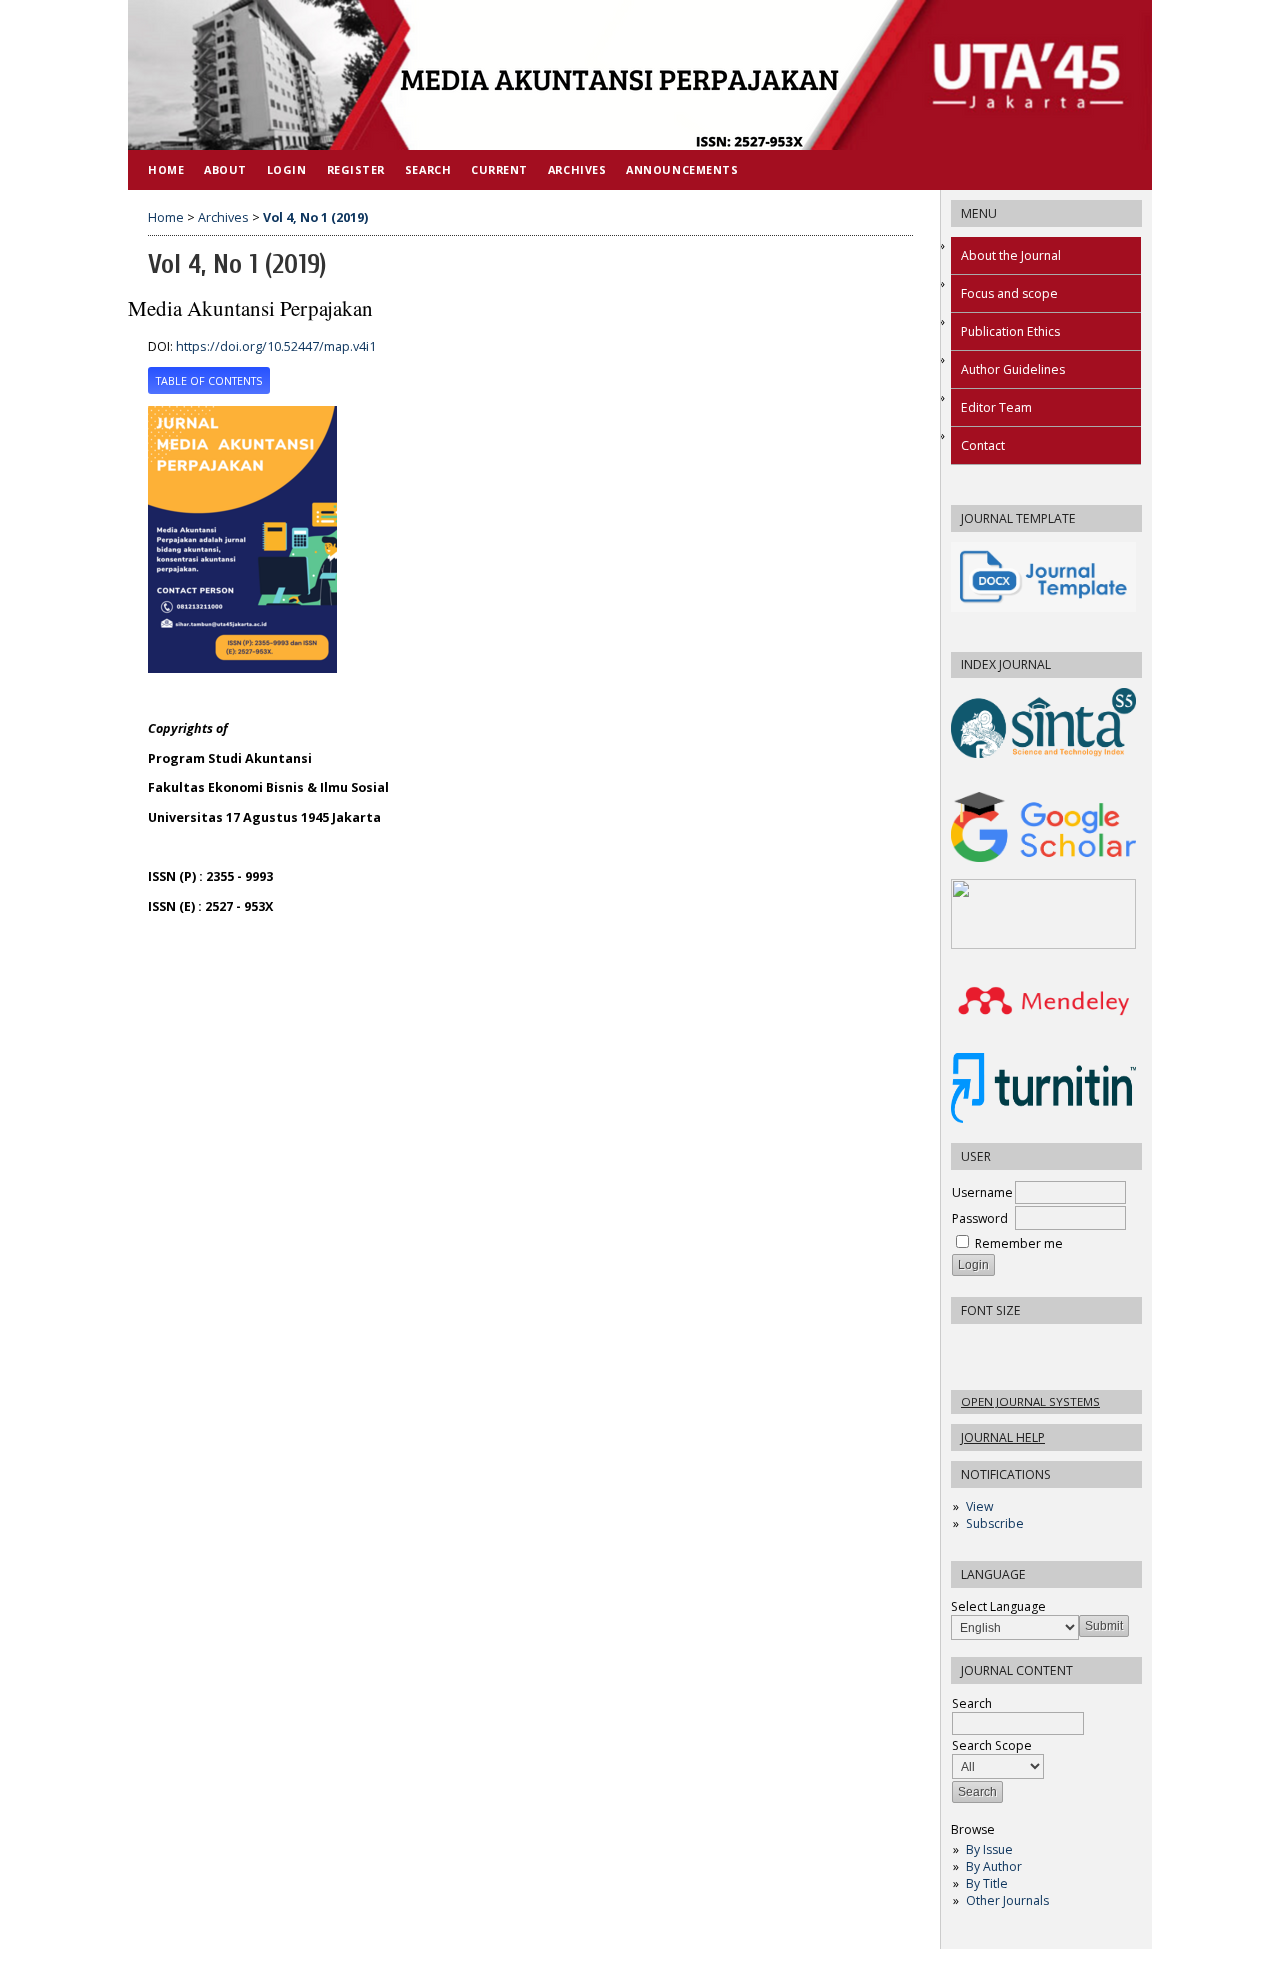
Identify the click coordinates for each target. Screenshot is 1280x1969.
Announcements (682, 169)
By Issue (989, 1849)
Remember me (1019, 1243)
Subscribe (995, 1523)
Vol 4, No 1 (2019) (315, 217)
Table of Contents (209, 381)
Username (982, 1192)
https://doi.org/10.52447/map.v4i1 (276, 346)
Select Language (998, 1606)
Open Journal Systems (1030, 1401)
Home (166, 169)
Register (356, 169)
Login (287, 169)
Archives (577, 169)
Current (499, 169)
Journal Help (1003, 1437)
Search (428, 169)
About (225, 169)
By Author (994, 1866)
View (979, 1506)
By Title (987, 1883)
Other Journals (1007, 1900)
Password (980, 1218)
